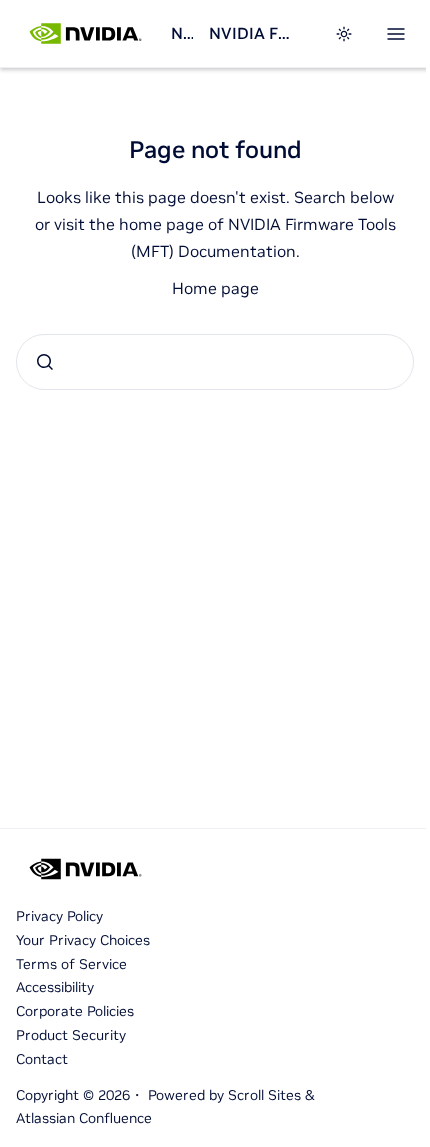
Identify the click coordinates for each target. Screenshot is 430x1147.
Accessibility (55, 987)
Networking (182, 33)
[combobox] (215, 362)
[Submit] (45, 362)
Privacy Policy (59, 916)
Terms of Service (71, 964)
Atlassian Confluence (84, 1118)
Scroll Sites (264, 1095)
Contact (42, 1059)
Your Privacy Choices (83, 940)
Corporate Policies (75, 1011)
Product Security (71, 1035)
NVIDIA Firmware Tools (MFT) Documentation (251, 33)
